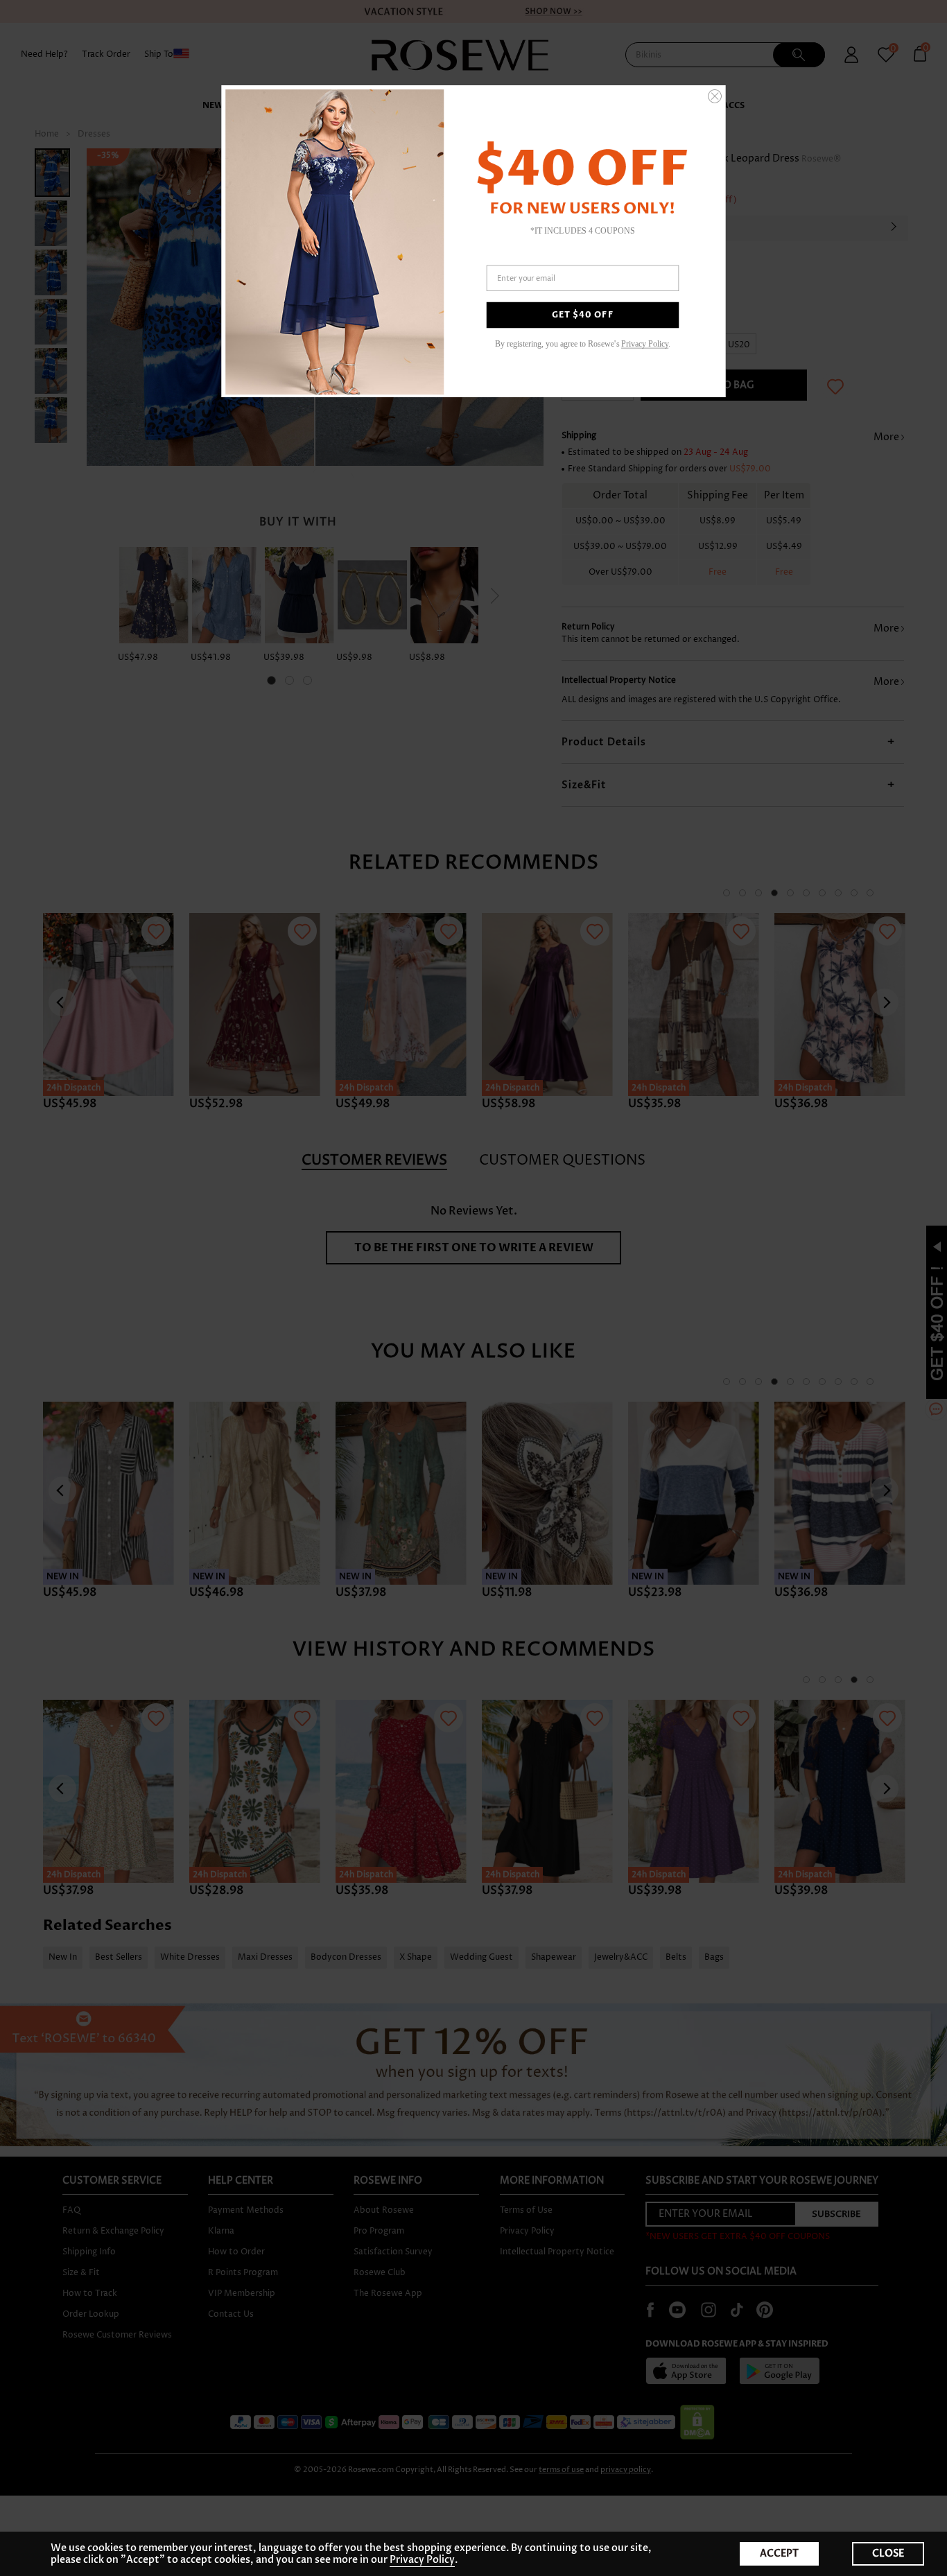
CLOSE (888, 2553)
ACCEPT (779, 2553)
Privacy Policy (422, 2560)
